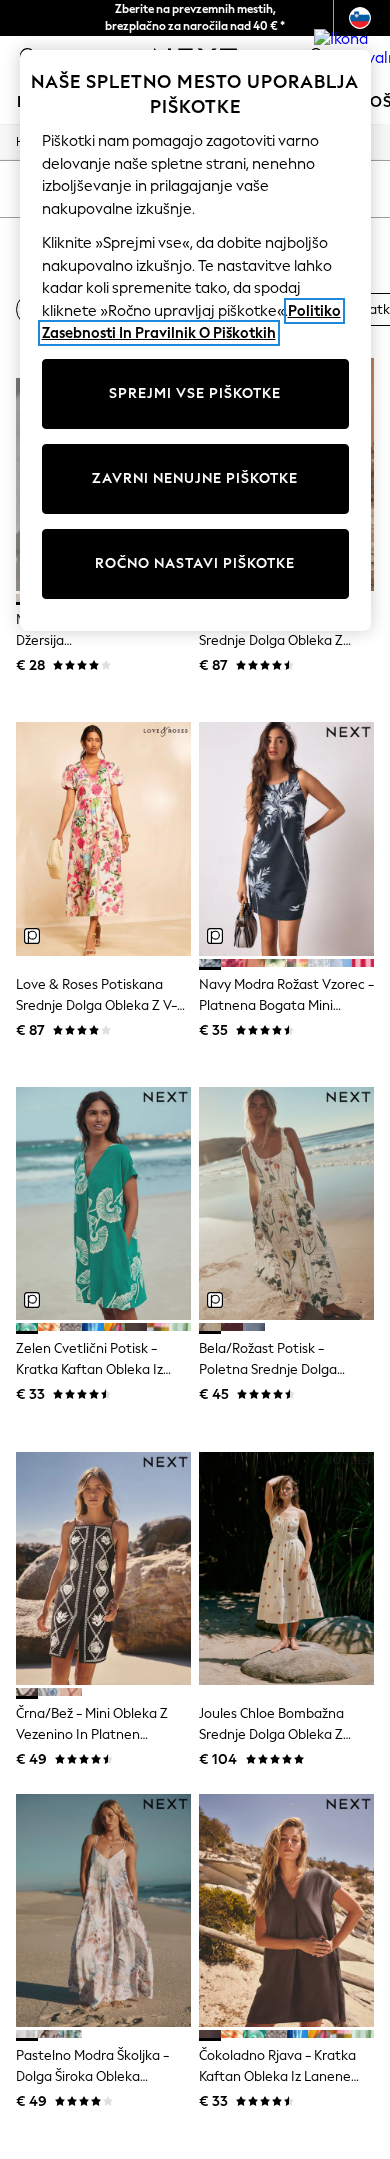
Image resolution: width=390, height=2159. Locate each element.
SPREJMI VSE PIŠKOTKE (195, 393)
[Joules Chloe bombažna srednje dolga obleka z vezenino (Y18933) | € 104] (286, 1568)
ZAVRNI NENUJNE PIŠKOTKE (195, 478)
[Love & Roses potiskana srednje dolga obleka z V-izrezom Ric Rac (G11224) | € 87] (103, 838)
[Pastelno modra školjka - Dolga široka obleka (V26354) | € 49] (103, 1910)
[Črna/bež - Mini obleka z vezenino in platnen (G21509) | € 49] (103, 1568)
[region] (195, 340)
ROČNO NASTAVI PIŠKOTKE (195, 563)
